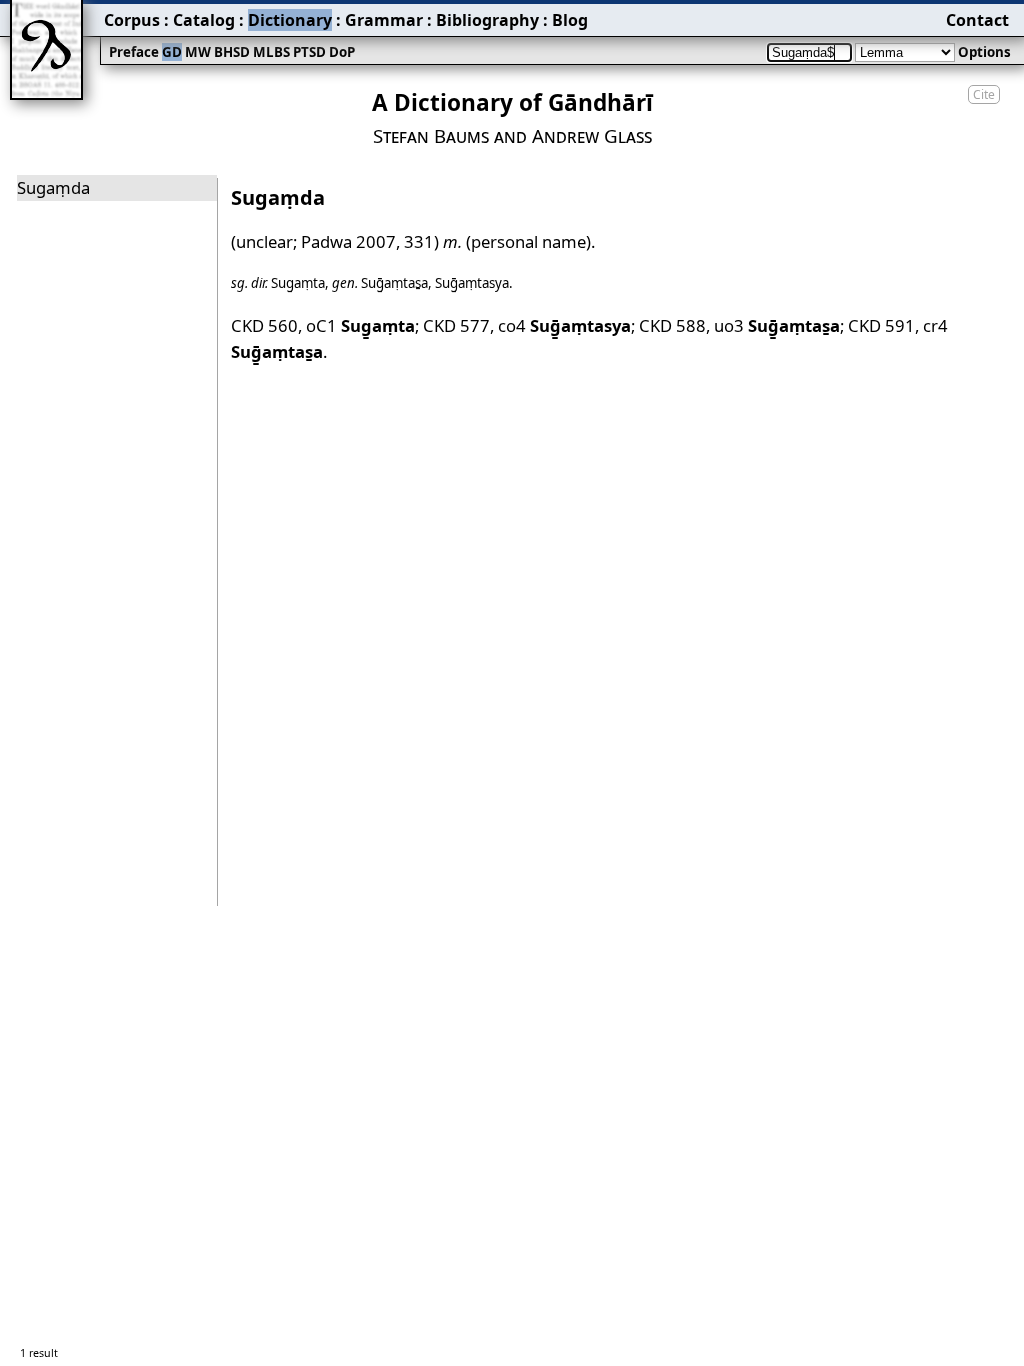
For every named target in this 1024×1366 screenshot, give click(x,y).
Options (984, 52)
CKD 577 (456, 325)
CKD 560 (264, 325)
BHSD (232, 52)
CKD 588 (672, 325)
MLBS (271, 52)
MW (198, 52)
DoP (342, 52)
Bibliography (487, 20)
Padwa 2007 (348, 241)
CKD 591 (881, 325)
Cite (984, 94)
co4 (564, 325)
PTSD (309, 52)
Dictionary (290, 20)
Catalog (204, 20)
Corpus (132, 20)
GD (172, 52)
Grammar (384, 20)
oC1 (360, 325)
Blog (570, 20)
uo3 (777, 325)
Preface (134, 52)
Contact (977, 20)
